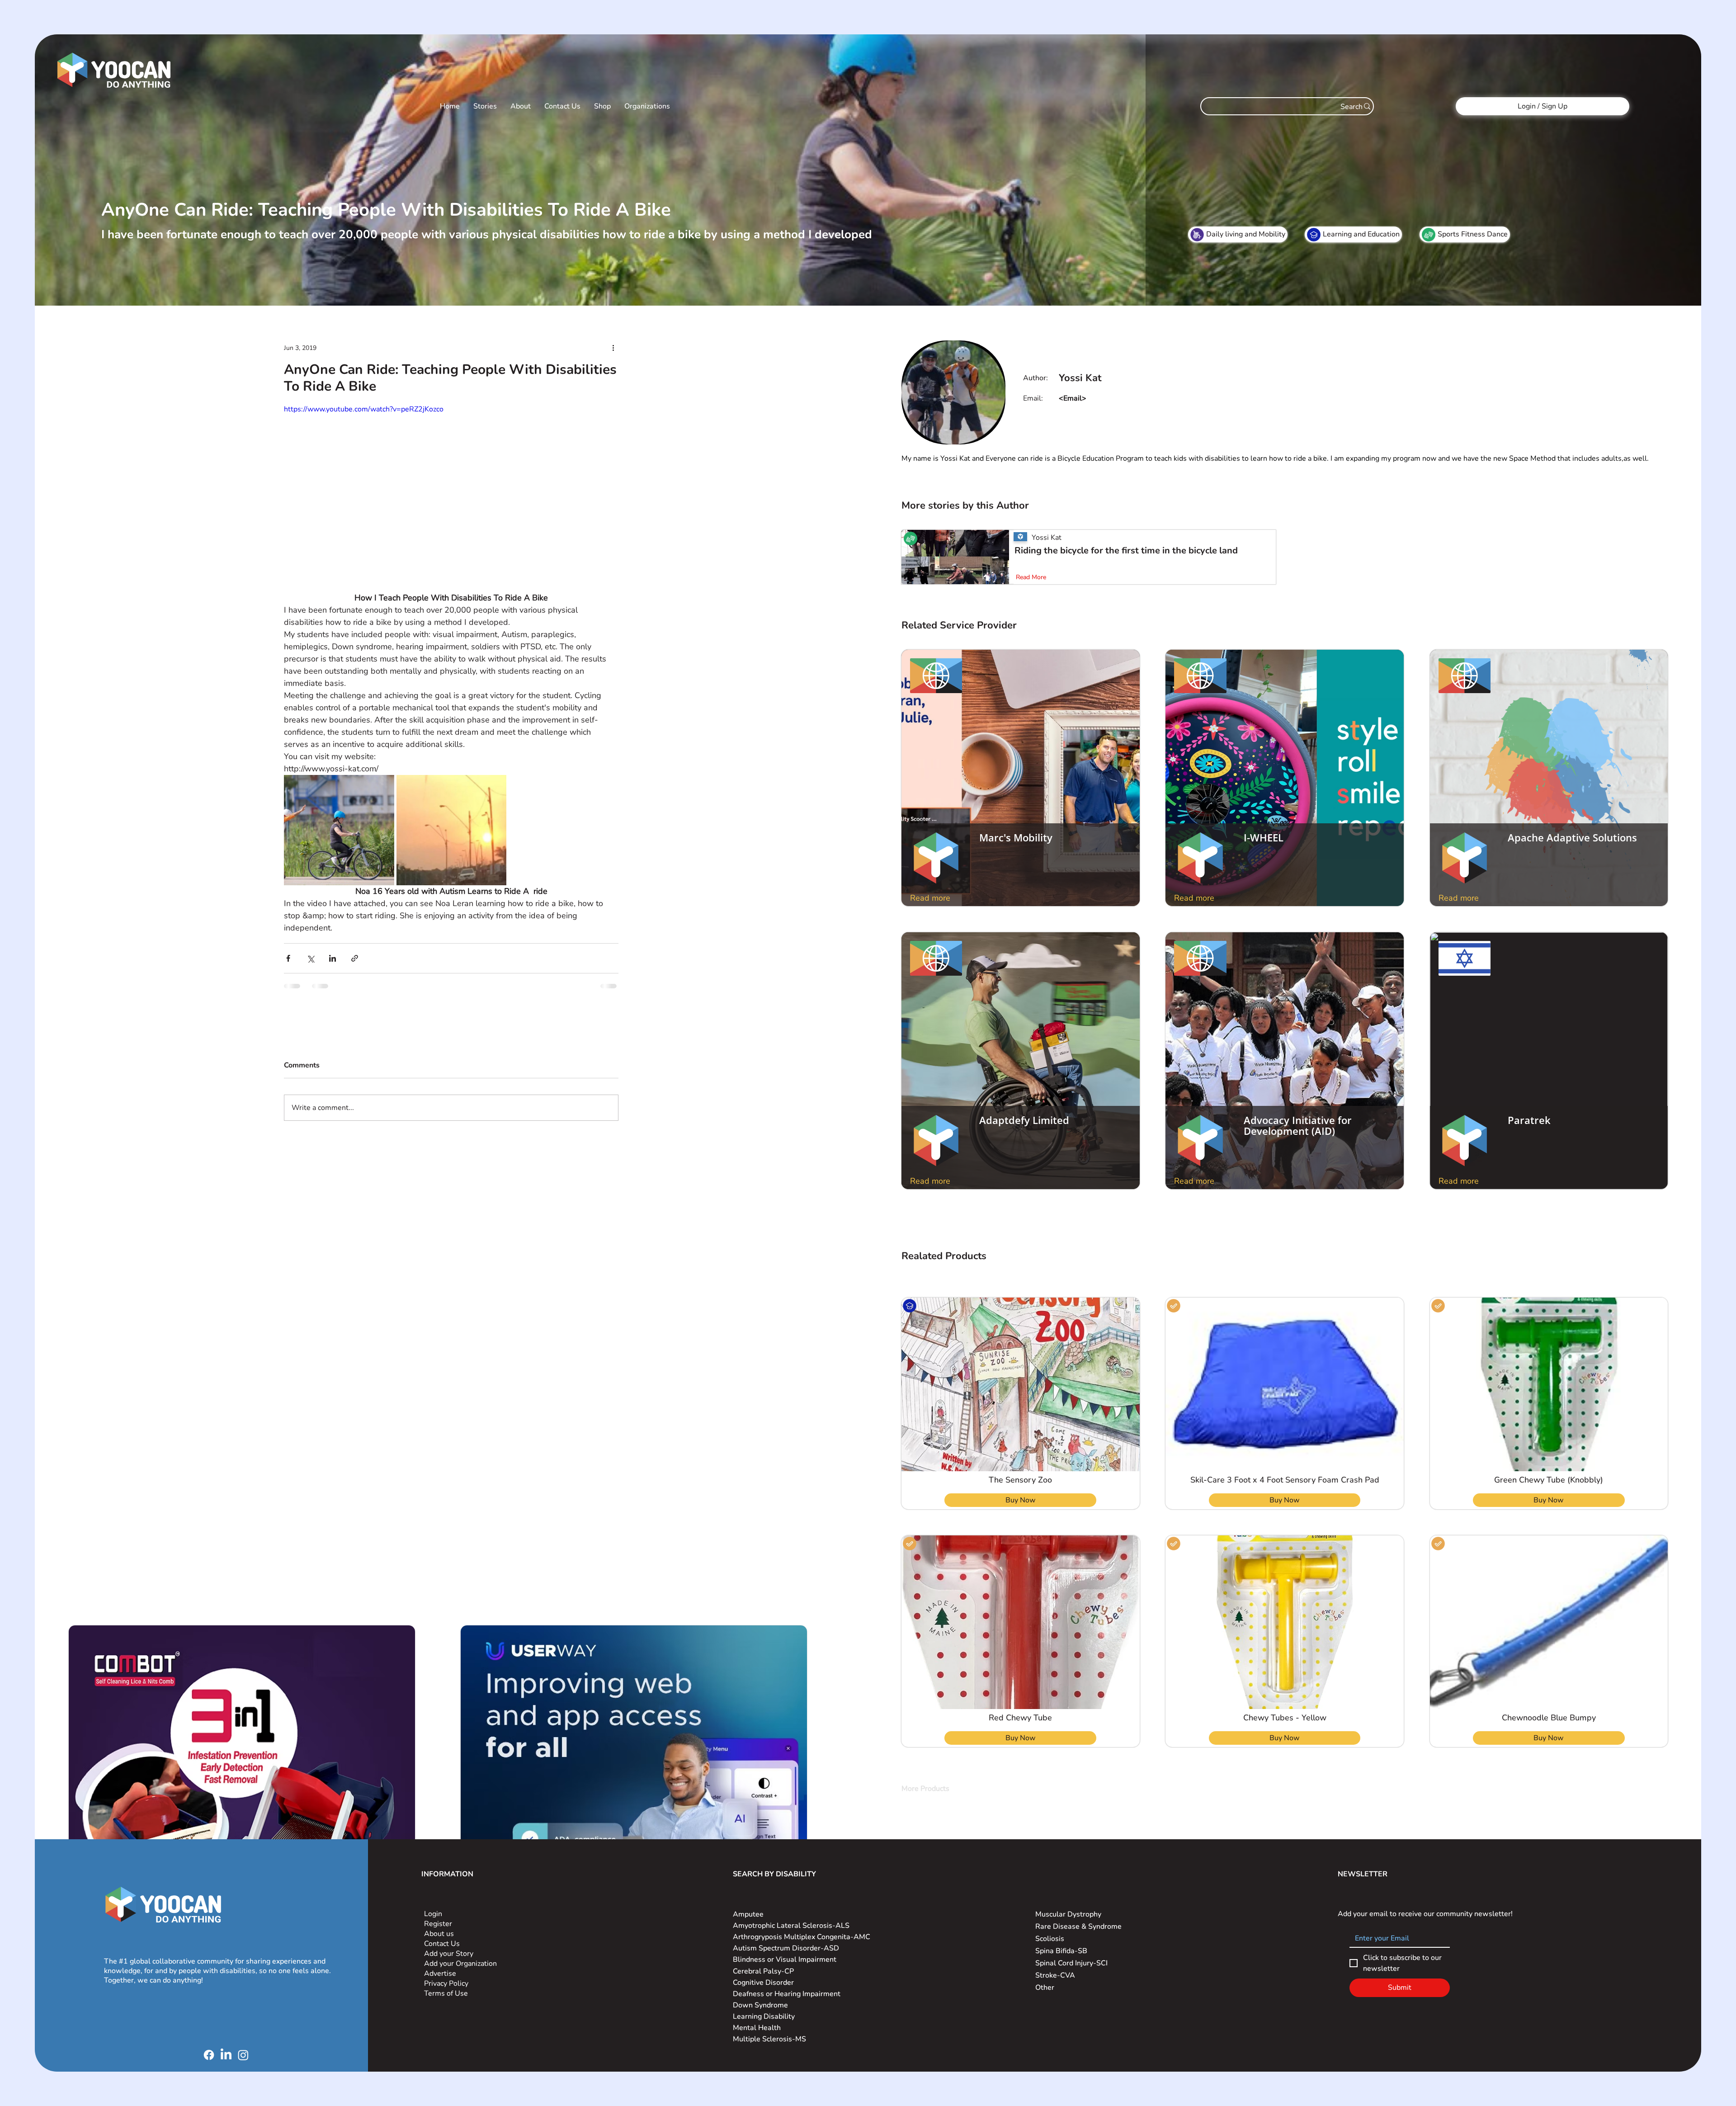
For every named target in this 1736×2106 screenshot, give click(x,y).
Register (438, 1924)
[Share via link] (355, 958)
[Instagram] (243, 2055)
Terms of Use (447, 1993)
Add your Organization (460, 1964)
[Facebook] (209, 2055)
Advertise (440, 1974)
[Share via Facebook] (288, 958)
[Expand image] (339, 830)
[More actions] (613, 348)
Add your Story (450, 1954)
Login (433, 1914)
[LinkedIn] (226, 2055)
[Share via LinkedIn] (333, 958)
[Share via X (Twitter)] (310, 958)
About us (439, 1934)
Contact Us (442, 1944)
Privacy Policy (447, 1983)
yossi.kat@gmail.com (1094, 398)
